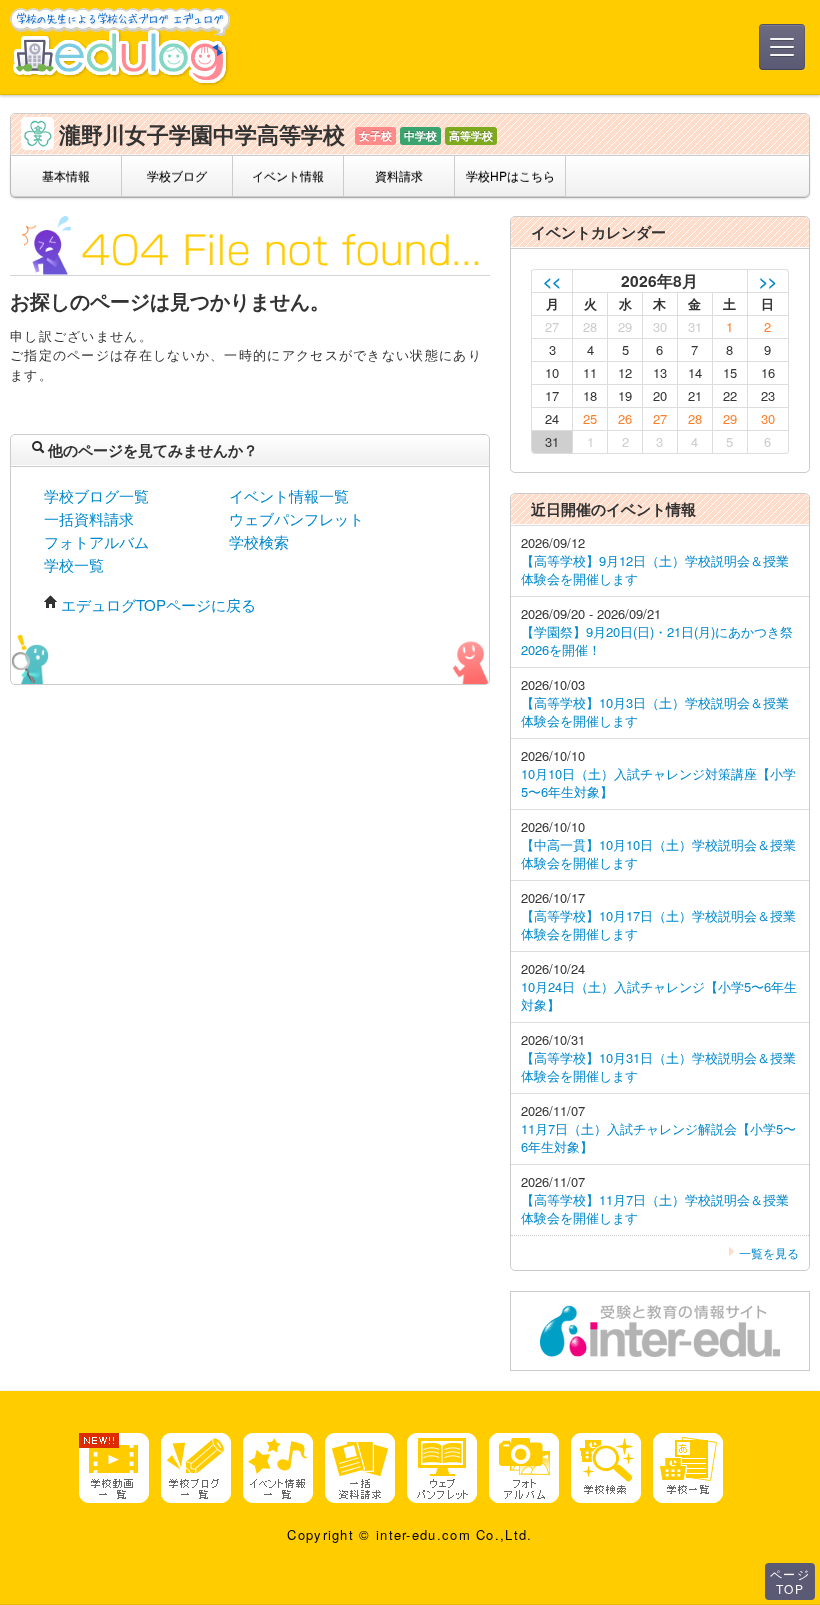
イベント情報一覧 (289, 495)
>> (768, 280)
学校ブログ (177, 175)
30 (768, 418)
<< (552, 280)
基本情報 (66, 175)
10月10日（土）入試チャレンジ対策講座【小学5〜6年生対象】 (658, 782)
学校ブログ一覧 (96, 495)
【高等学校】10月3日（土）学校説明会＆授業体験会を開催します (655, 711)
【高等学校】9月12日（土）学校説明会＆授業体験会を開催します (655, 569)
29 (730, 418)
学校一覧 (74, 564)
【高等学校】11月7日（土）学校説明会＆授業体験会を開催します (655, 1208)
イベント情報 (288, 175)
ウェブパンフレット (296, 518)
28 (695, 418)
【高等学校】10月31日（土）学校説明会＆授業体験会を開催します (658, 1066)
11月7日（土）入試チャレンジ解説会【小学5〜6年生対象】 (658, 1137)
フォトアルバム (96, 541)
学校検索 (259, 541)
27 (660, 418)
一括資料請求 (89, 518)
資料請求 (399, 175)
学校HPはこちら (510, 175)
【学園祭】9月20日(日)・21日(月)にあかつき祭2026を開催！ (657, 640)
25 (590, 418)
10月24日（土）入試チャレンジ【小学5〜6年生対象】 (659, 995)
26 (625, 418)
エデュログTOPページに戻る (158, 604)
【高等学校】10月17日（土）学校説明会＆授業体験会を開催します (658, 924)
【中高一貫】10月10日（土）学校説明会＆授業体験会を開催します (658, 853)
